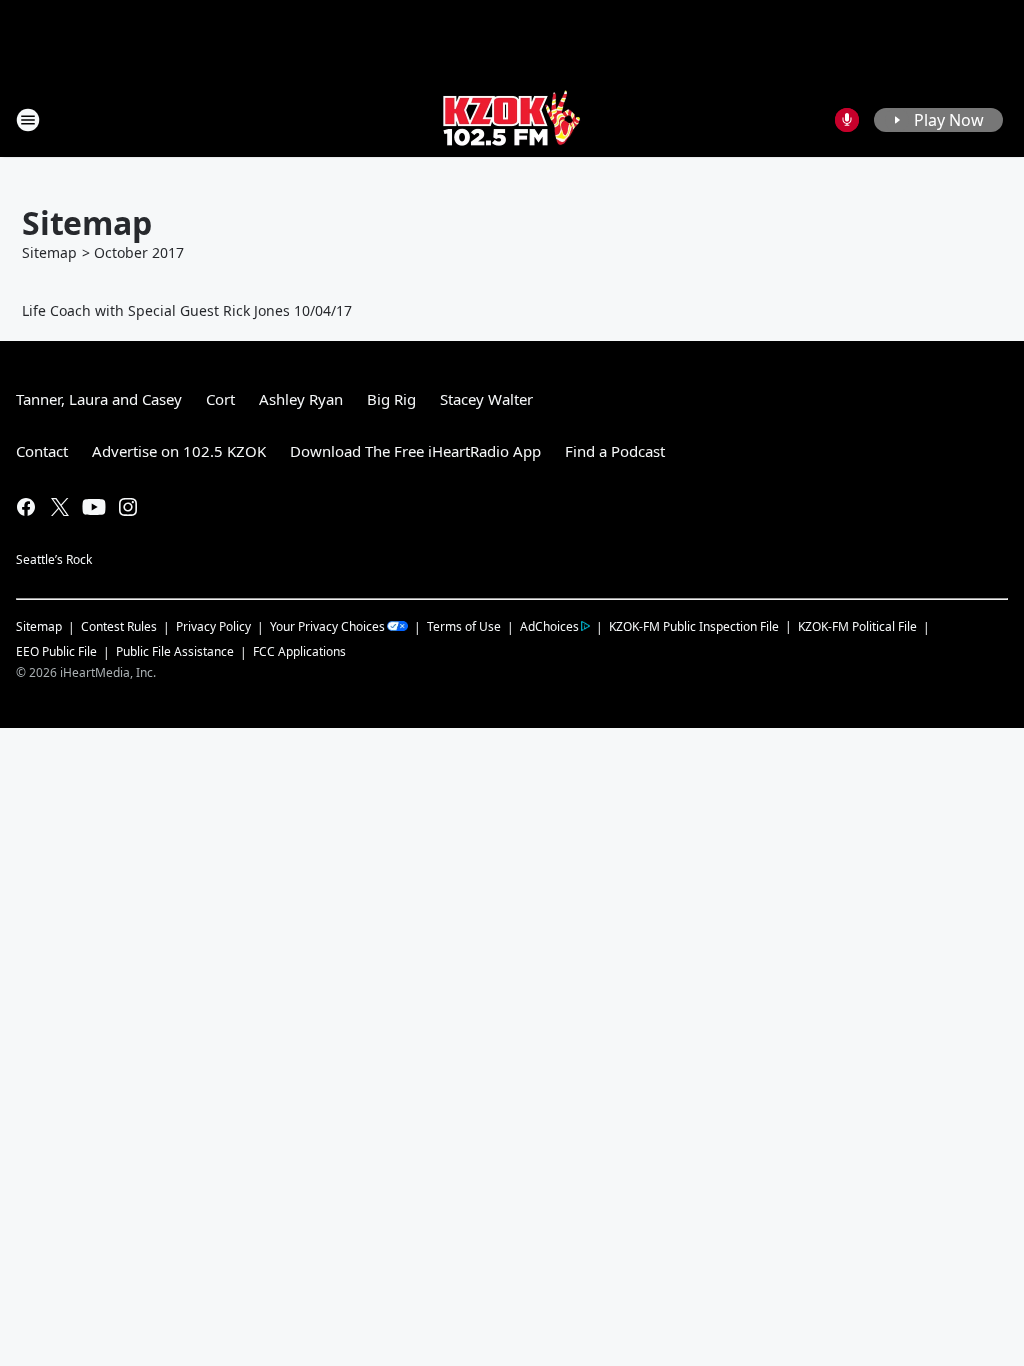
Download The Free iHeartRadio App (415, 451)
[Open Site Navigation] (28, 120)
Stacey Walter (486, 399)
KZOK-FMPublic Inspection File (694, 626)
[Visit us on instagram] (128, 507)
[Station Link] (512, 119)
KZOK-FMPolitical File (857, 626)
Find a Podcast (615, 451)
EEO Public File (56, 651)
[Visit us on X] (60, 507)
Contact (42, 451)
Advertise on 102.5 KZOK (179, 451)
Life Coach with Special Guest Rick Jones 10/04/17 (187, 310)
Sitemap (49, 252)
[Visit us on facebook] (26, 507)
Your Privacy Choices (327, 626)
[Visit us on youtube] (94, 507)
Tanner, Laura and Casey (99, 399)
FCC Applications (299, 651)
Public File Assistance (175, 651)
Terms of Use (464, 626)
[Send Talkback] (847, 120)
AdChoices (549, 626)
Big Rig (391, 399)
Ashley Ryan (301, 399)
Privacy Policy (213, 626)
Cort (220, 399)
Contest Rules (119, 626)
